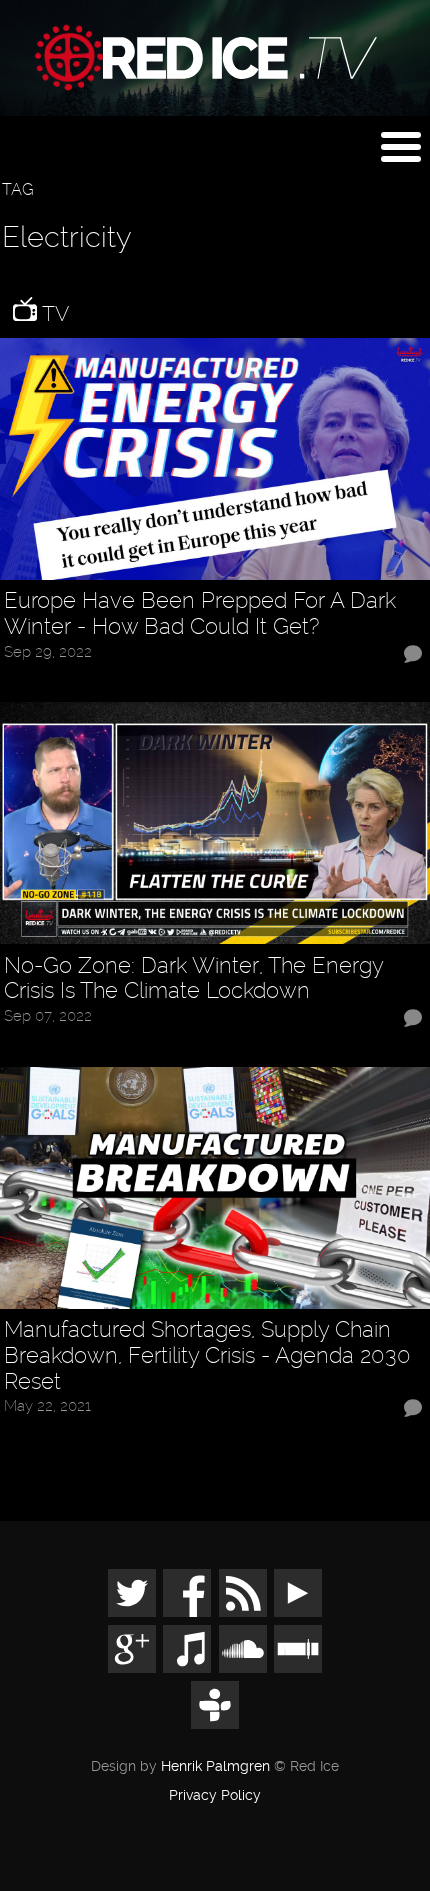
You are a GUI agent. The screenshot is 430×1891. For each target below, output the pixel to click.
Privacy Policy (215, 1796)
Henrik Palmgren (215, 1766)
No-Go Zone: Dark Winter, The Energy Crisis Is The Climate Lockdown (193, 978)
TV (53, 313)
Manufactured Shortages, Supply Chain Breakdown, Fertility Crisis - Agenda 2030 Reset (207, 1355)
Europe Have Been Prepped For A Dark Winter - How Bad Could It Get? (200, 613)
